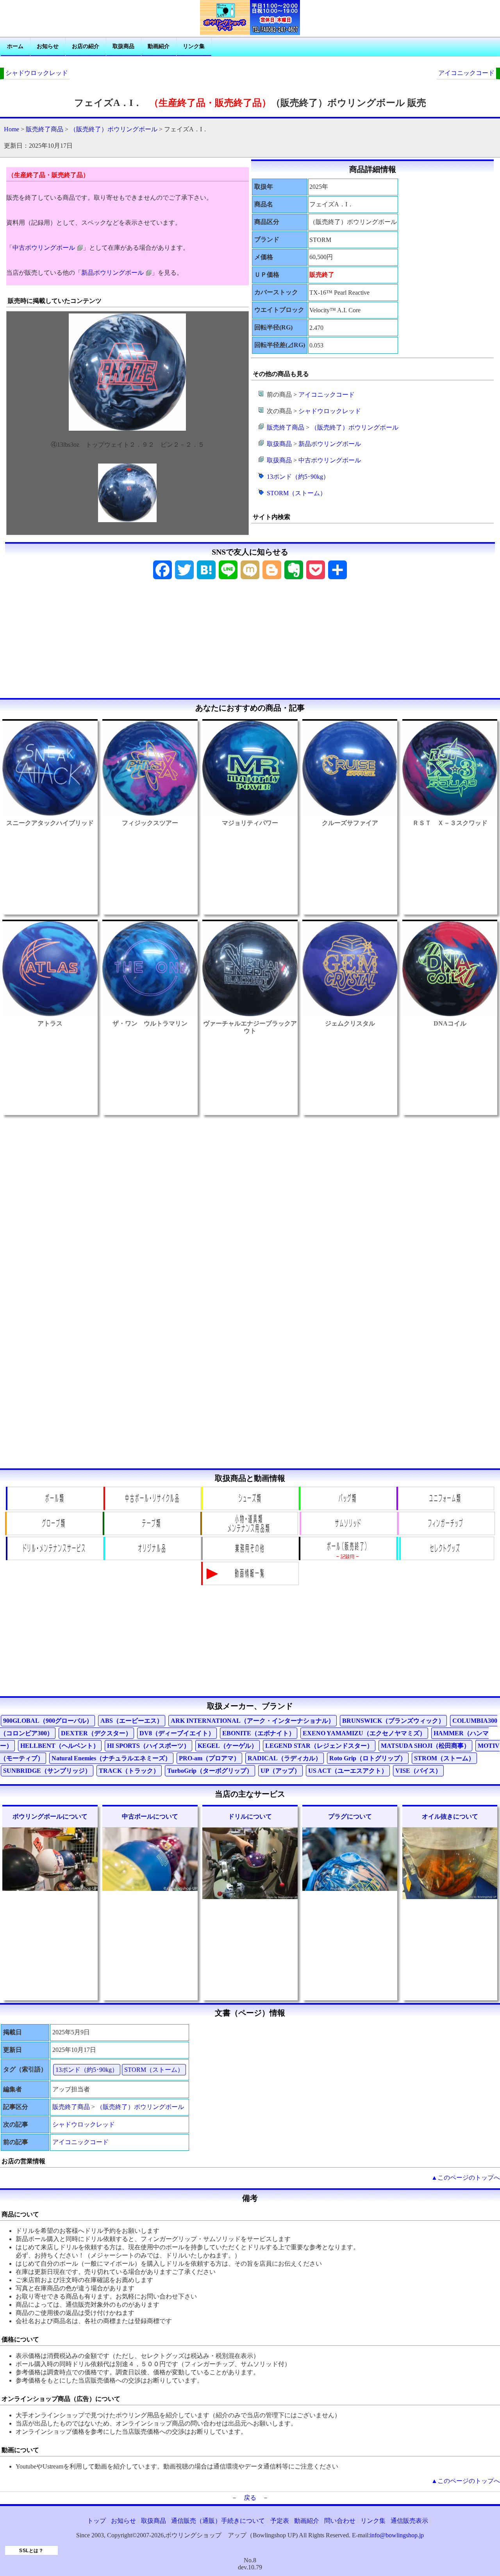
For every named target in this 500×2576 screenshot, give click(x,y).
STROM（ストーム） (444, 1758)
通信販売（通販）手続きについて (218, 2521)
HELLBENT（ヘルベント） (60, 1746)
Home (12, 129)
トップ (96, 2521)
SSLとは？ (31, 2551)
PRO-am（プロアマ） (209, 1758)
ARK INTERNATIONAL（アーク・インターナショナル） (253, 1721)
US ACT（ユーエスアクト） (348, 1771)
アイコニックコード (466, 73)
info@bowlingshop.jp (397, 2535)
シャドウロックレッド (37, 73)
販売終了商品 (45, 129)
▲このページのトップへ (466, 2178)
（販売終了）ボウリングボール (114, 129)
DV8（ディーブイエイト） (177, 1733)
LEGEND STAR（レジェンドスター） (319, 1746)
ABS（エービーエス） (132, 1721)
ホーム (15, 46)
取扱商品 (123, 46)
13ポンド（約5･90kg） (298, 477)
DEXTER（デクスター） (96, 1733)
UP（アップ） (280, 1771)
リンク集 (194, 46)
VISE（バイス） (418, 1771)
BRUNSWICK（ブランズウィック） (393, 1721)
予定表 (280, 2521)
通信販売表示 (409, 2521)
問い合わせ (340, 2521)
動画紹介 (159, 46)
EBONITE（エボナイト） (259, 1733)
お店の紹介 (86, 46)
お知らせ (48, 46)
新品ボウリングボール (112, 273)
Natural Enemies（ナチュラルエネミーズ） (111, 1758)
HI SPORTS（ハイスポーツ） (148, 1746)
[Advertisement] (250, 641)
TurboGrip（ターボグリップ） (210, 1771)
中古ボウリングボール (44, 248)
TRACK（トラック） (129, 1771)
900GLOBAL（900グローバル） (48, 1721)
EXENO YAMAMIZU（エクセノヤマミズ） (364, 1733)
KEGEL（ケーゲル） (228, 1746)
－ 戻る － (250, 2498)
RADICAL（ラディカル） (285, 1758)
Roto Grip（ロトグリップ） (368, 1758)
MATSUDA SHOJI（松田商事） (425, 1746)
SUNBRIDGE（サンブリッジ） (47, 1771)
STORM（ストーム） (296, 493)
